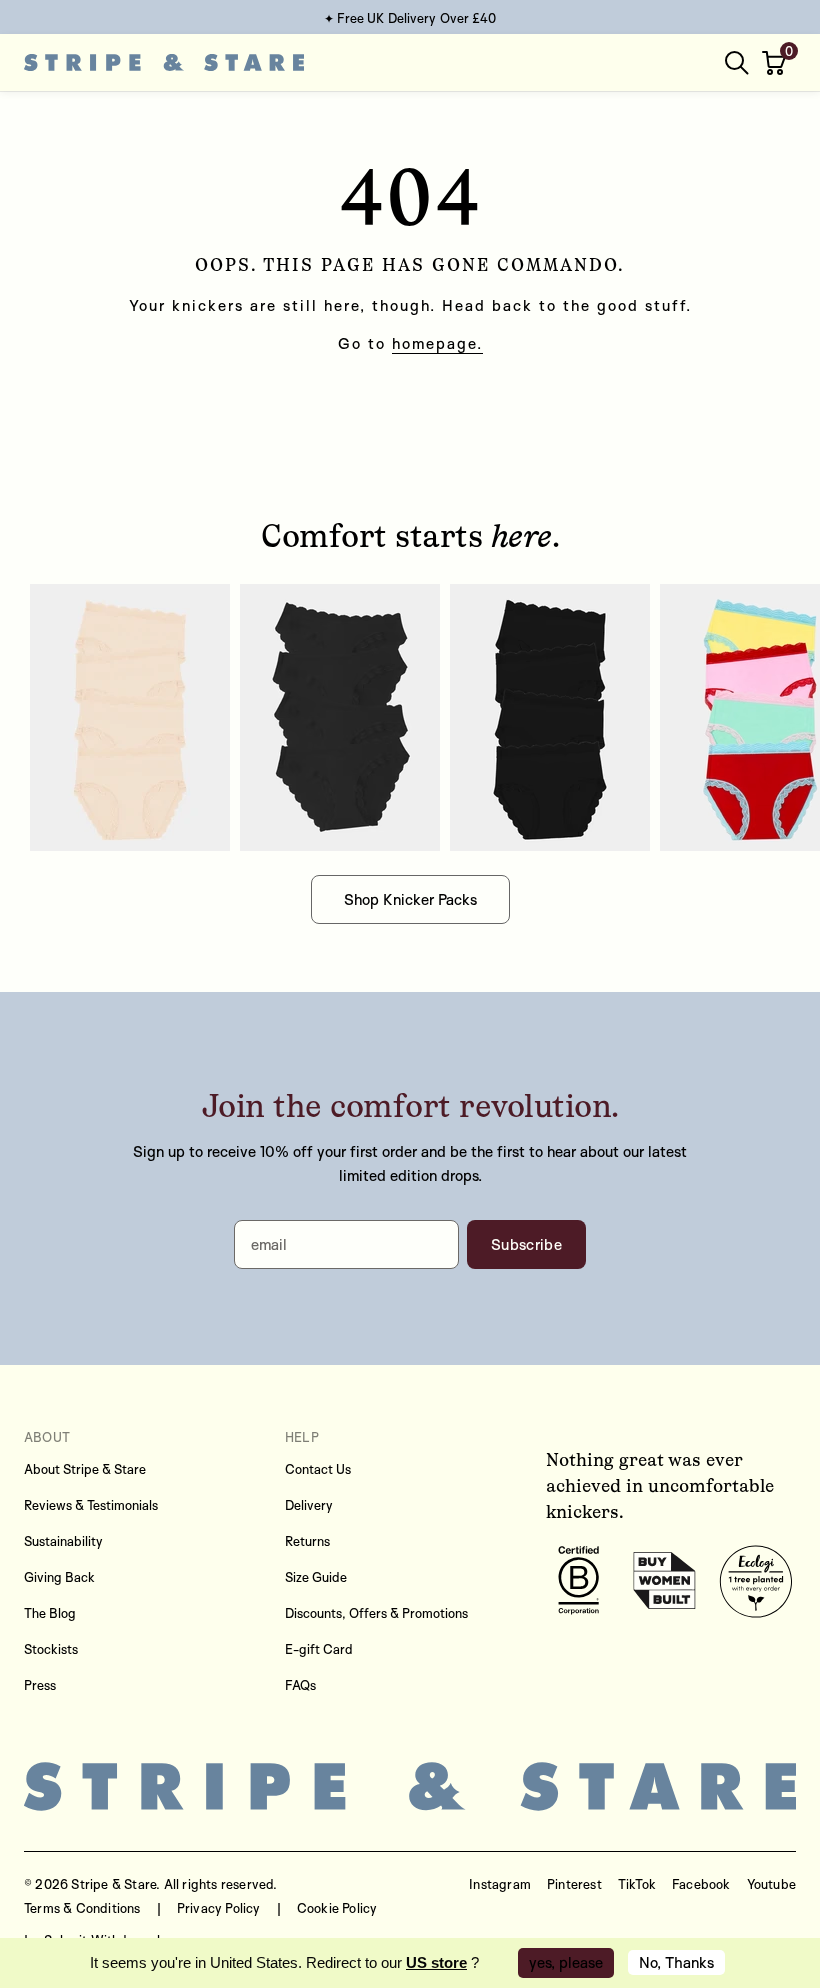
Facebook (701, 1884)
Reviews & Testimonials (91, 1505)
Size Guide (316, 1577)
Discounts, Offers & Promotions (376, 1613)
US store (436, 1962)
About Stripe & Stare (85, 1469)
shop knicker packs (410, 899)
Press (40, 1685)
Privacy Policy (219, 1908)
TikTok (637, 1884)
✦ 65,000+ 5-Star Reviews (409, 18)
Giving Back (59, 1577)
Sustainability (63, 1541)
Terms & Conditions (82, 1908)
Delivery (309, 1505)
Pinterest (574, 1884)
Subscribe (526, 1244)
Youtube (771, 1884)
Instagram (500, 1884)
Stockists (51, 1649)
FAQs (300, 1685)
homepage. (437, 343)
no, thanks (676, 1962)
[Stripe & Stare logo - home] (164, 62)
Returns (307, 1541)
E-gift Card (319, 1649)
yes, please (566, 1962)
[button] (776, 63)
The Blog (50, 1613)
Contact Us (318, 1469)
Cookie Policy (337, 1908)
